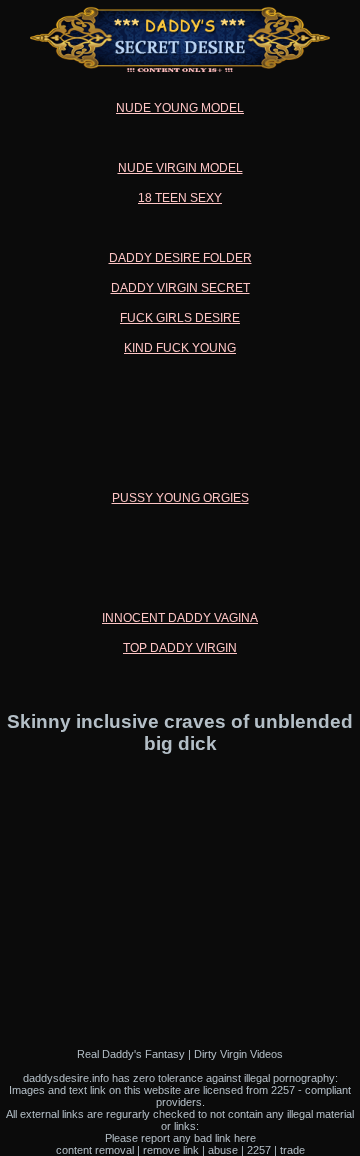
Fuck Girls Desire (180, 318)
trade (292, 1150)
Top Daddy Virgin (180, 648)
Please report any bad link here (180, 1138)
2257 (259, 1150)
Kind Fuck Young (180, 348)
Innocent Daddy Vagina (180, 618)
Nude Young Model (180, 108)
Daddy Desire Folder (180, 258)
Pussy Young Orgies (180, 498)
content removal (95, 1150)
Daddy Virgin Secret (180, 288)
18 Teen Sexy (180, 198)
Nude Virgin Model (180, 168)
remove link (171, 1150)
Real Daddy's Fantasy (131, 1054)
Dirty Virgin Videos (238, 1054)
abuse (223, 1150)
